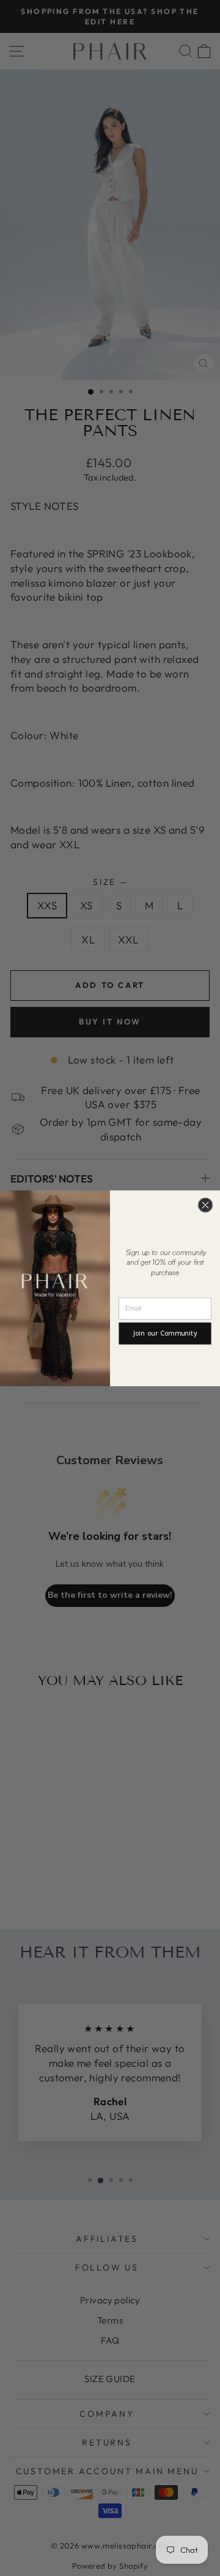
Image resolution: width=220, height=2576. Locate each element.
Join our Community (165, 1333)
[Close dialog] (205, 1205)
